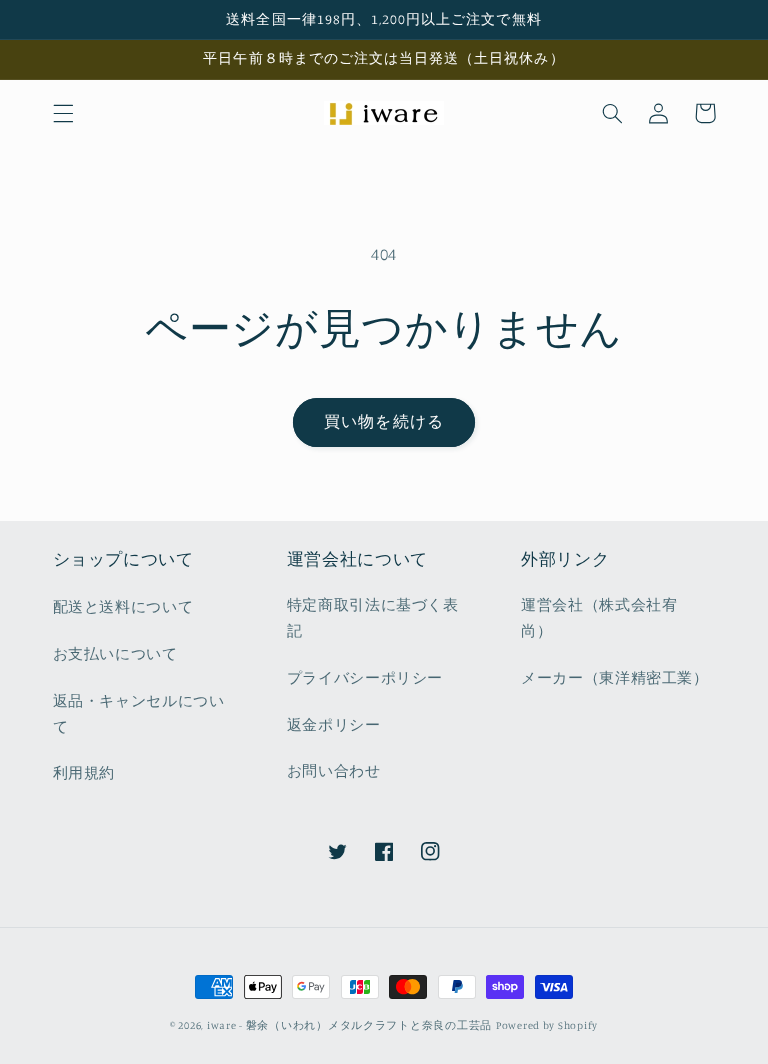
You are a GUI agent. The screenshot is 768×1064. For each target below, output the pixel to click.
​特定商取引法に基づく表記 (373, 617)
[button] (63, 113)
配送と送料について (123, 606)
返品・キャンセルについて (139, 713)
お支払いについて (115, 653)
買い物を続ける (383, 421)
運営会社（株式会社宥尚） (599, 617)
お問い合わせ (334, 770)
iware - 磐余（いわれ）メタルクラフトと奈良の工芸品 (349, 1025)
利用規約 (84, 772)
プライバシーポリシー (365, 677)
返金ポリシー (334, 724)
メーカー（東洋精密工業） (615, 677)
